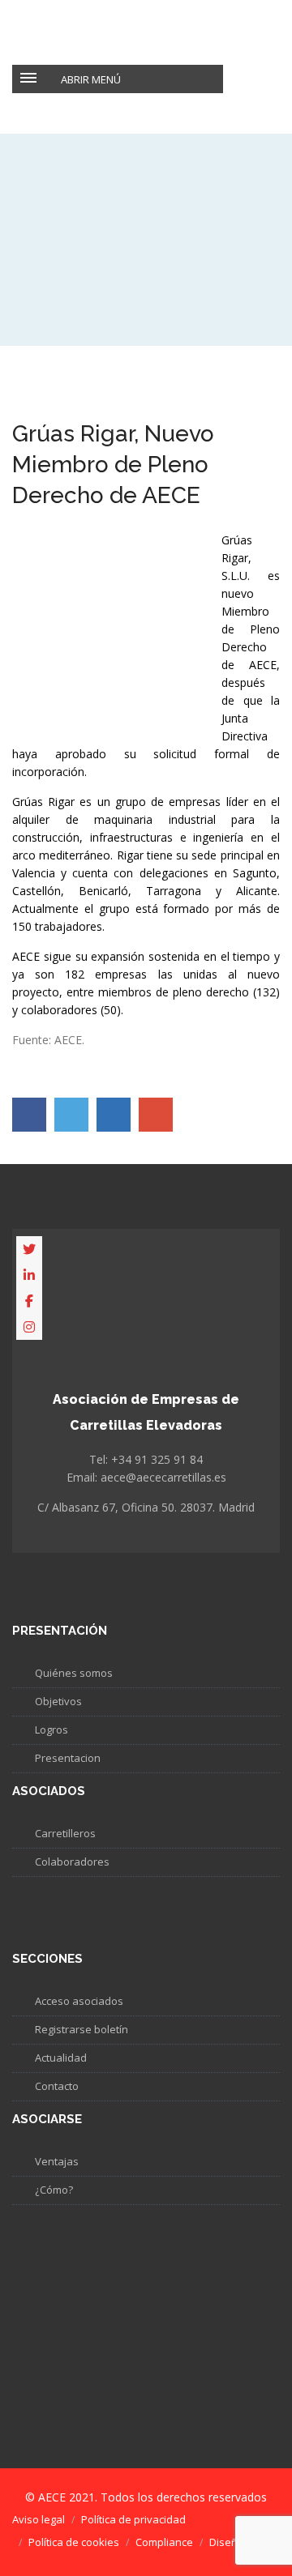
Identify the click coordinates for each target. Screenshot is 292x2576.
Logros (52, 1729)
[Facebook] (29, 1301)
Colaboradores (72, 1862)
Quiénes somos (74, 1673)
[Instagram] (29, 1327)
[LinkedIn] (29, 1275)
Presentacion (68, 1758)
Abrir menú (91, 79)
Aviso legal (39, 2519)
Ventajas (57, 2161)
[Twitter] (29, 1249)
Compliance (164, 2542)
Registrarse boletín (82, 2029)
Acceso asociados (79, 2001)
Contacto (57, 2086)
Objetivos (58, 1701)
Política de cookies (74, 2542)
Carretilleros (65, 1833)
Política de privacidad (133, 2519)
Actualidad (61, 2058)
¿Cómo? (54, 2190)
